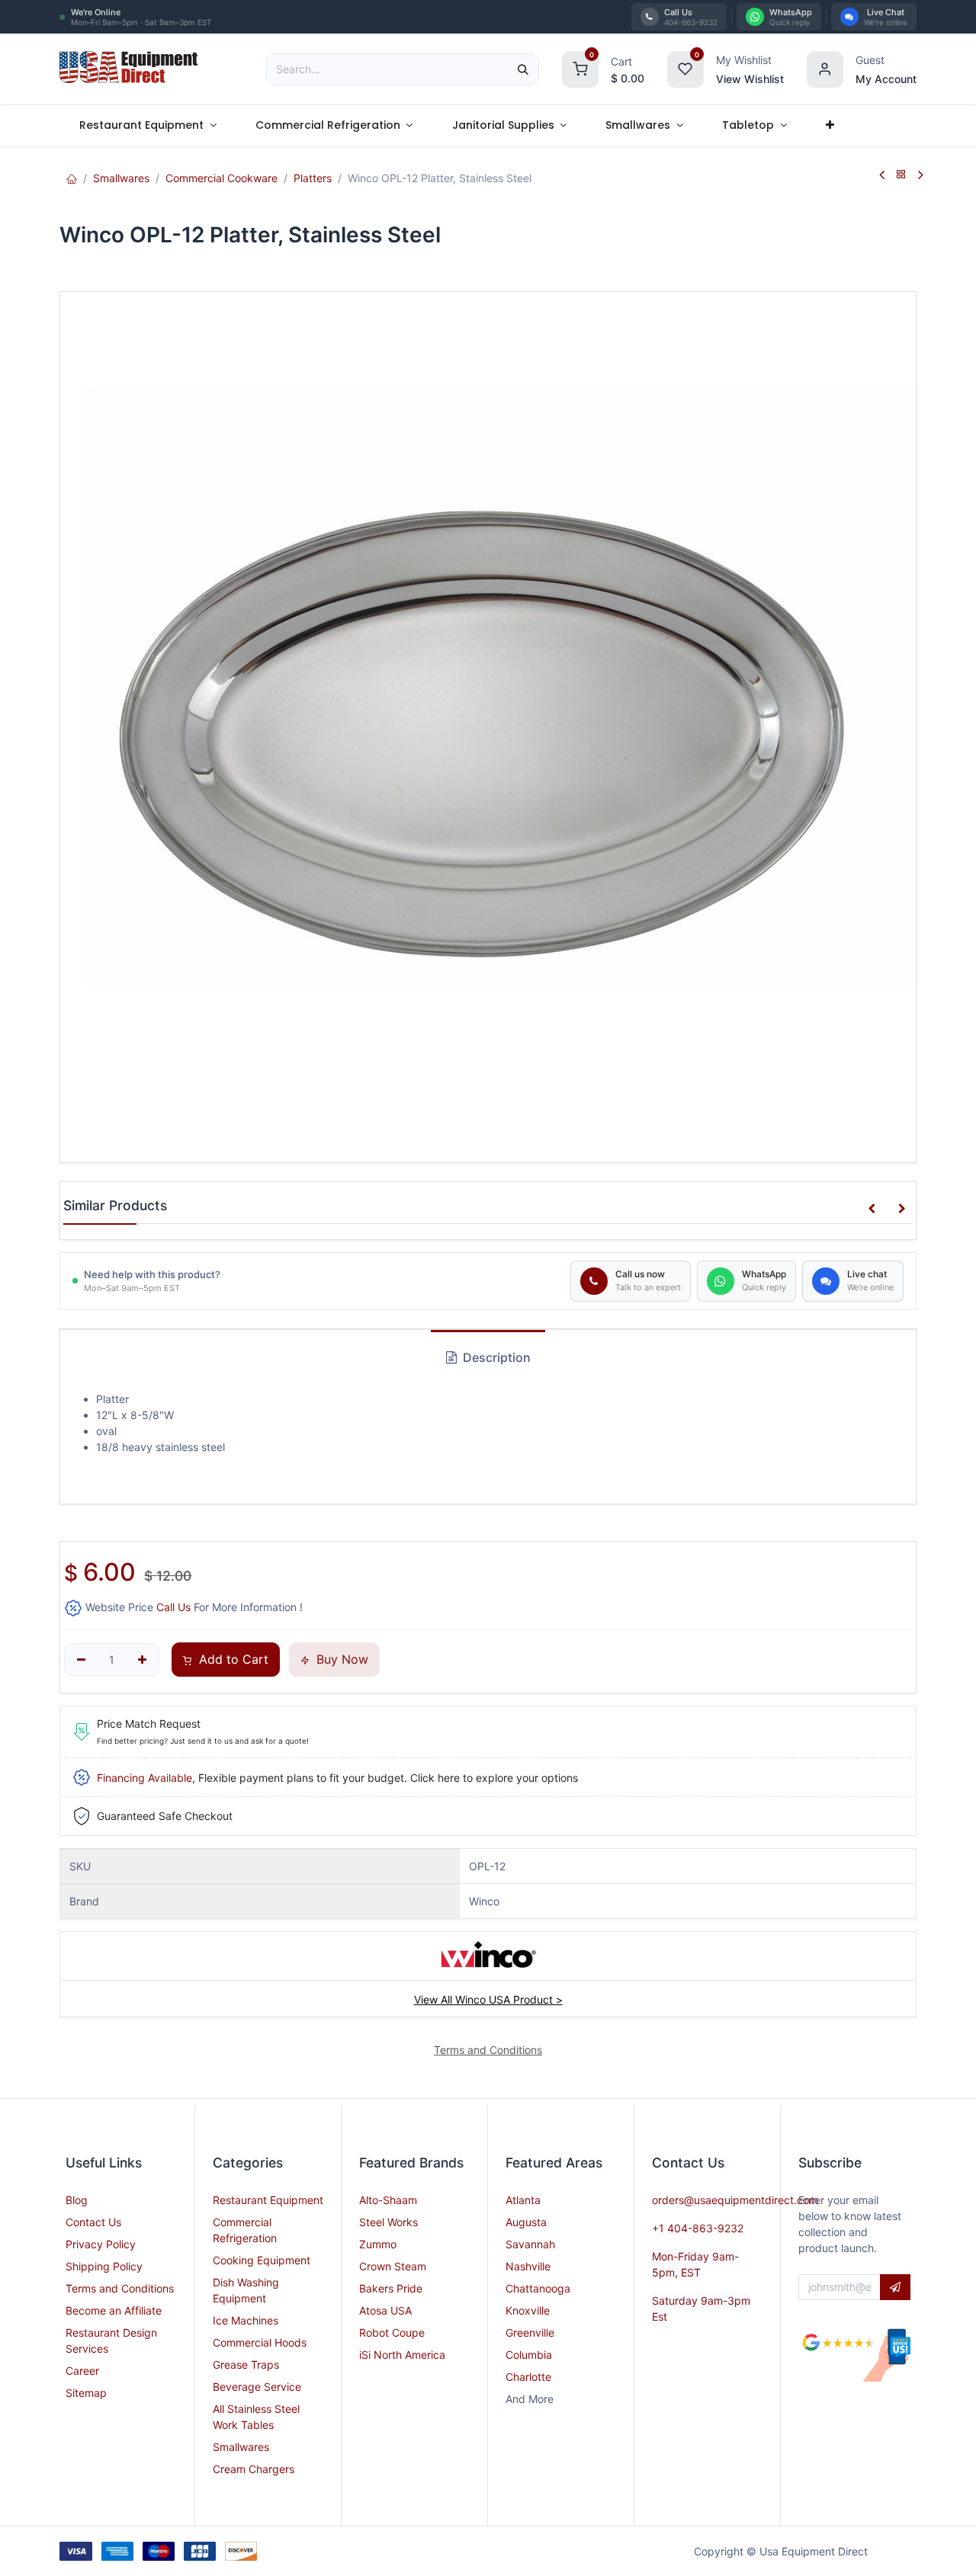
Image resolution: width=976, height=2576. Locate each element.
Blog (77, 2200)
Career (82, 2371)
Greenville (530, 2332)
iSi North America (402, 2355)
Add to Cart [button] (232, 1659)
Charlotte (528, 2377)
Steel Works (388, 2222)
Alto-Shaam (388, 2200)
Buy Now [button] (340, 1659)
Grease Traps (246, 2365)
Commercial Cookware (222, 178)
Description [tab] (495, 1357)
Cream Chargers (254, 2469)
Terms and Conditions (120, 2288)
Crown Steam (393, 2266)
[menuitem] (148, 125)
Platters (313, 178)
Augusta (526, 2222)
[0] (580, 67)
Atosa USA (385, 2310)
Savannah (530, 2244)
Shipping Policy (104, 2266)
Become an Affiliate (114, 2310)
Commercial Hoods (260, 2342)
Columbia (529, 2355)
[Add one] (142, 1660)
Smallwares (121, 178)
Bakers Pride (391, 2288)
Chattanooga (538, 2288)
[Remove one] (81, 1660)
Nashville (528, 2266)
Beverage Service (257, 2387)
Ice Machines (246, 2320)
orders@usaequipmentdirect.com (735, 2200)
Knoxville (528, 2310)
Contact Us (93, 2222)
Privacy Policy (101, 2244)
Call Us (173, 1607)
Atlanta (523, 2200)
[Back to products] (901, 175)
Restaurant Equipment (268, 2200)
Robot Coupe (392, 2332)
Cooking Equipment (262, 2260)
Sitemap (86, 2393)
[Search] (523, 69)
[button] (872, 1209)
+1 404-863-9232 (698, 2228)
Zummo (378, 2244)
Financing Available (144, 1778)
